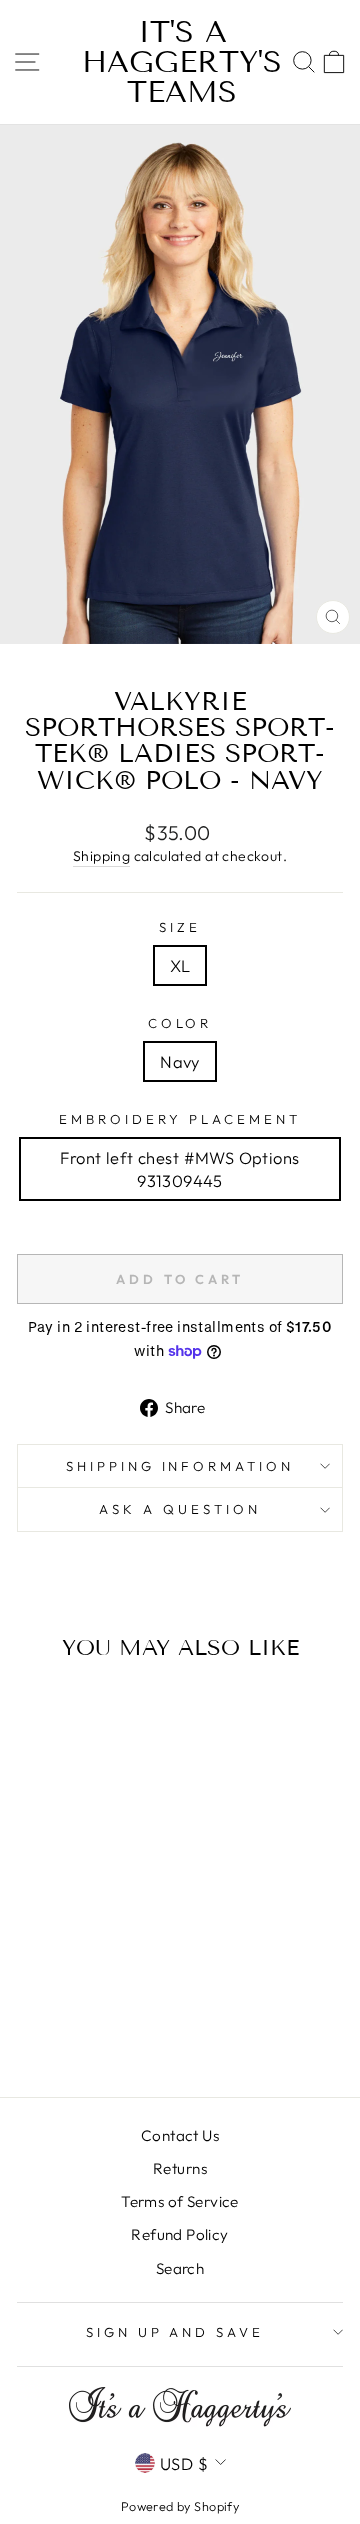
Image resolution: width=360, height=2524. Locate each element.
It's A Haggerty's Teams (182, 62)
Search (180, 2268)
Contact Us (180, 2135)
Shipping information (180, 1466)
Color (180, 1023)
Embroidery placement (180, 1119)
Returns (180, 2168)
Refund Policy (179, 2234)
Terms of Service (180, 2201)
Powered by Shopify (180, 2506)
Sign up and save (175, 2332)
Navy (180, 1061)
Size (180, 927)
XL (180, 965)
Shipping (101, 856)
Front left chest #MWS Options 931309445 (179, 1169)
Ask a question (180, 1509)
